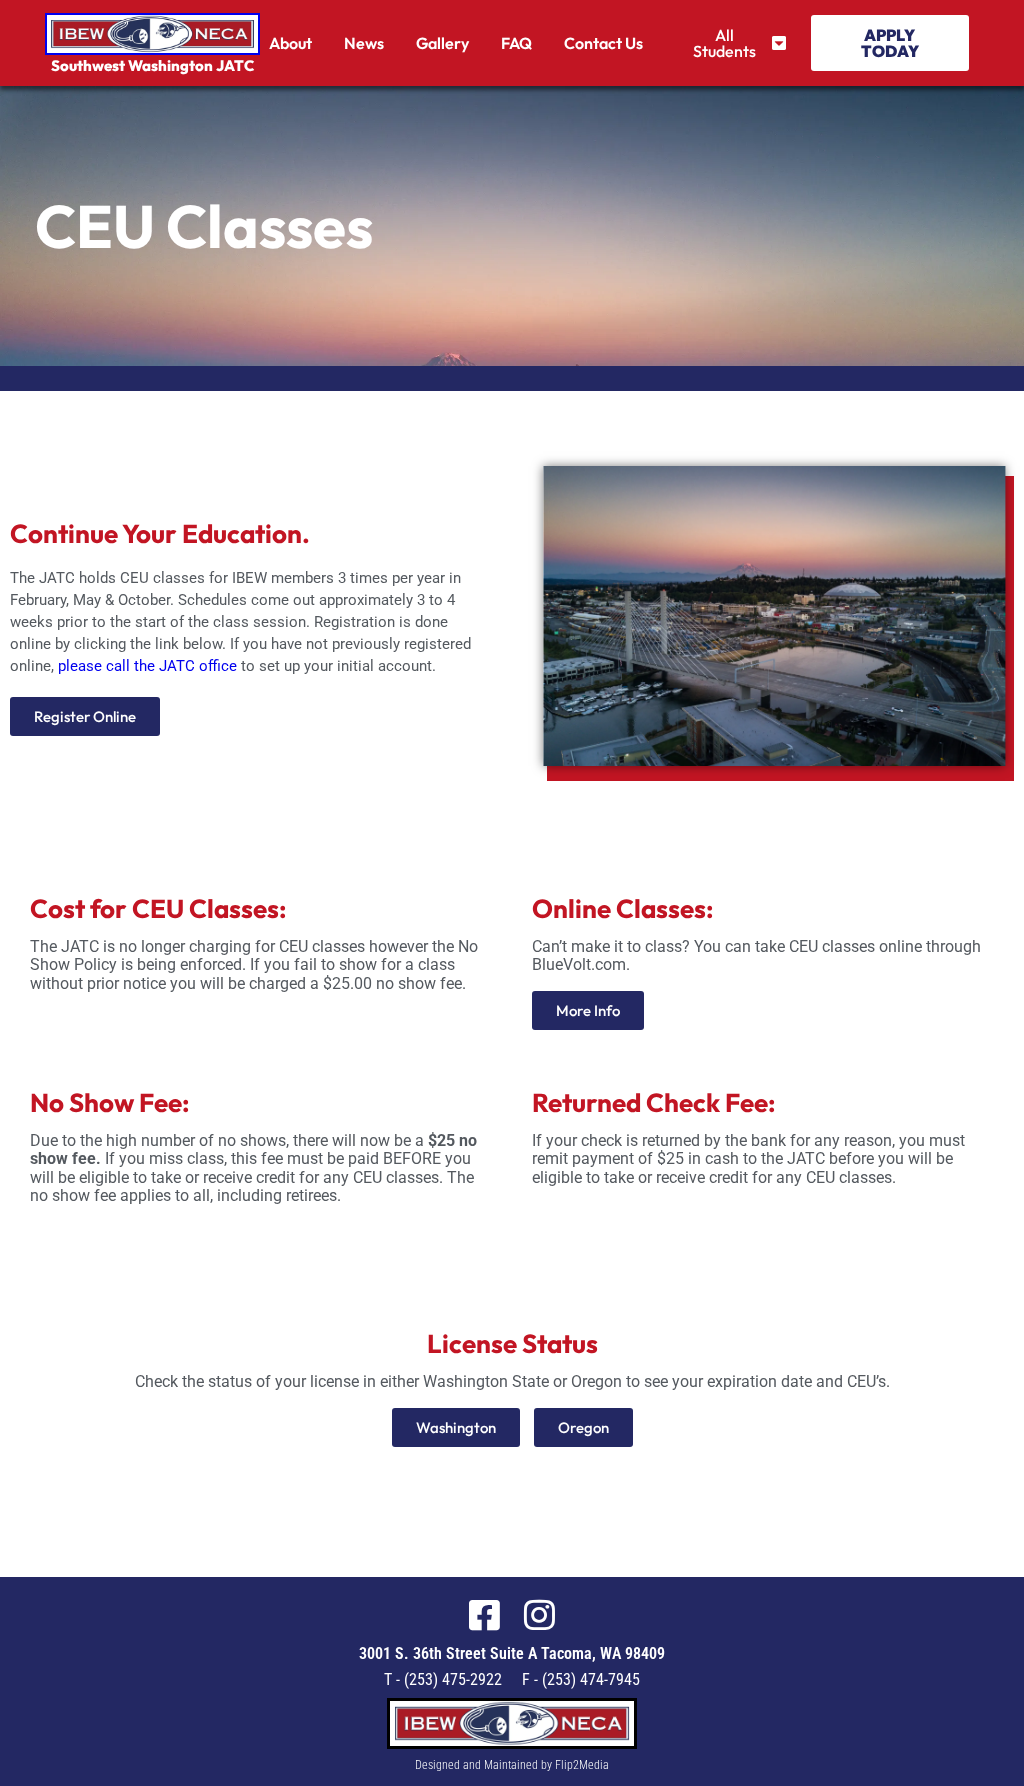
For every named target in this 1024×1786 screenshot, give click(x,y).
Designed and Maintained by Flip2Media (512, 1765)
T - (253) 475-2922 (443, 1679)
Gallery (442, 43)
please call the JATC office (147, 666)
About (290, 43)
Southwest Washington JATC (152, 65)
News (364, 43)
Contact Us (603, 43)
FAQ (516, 43)
